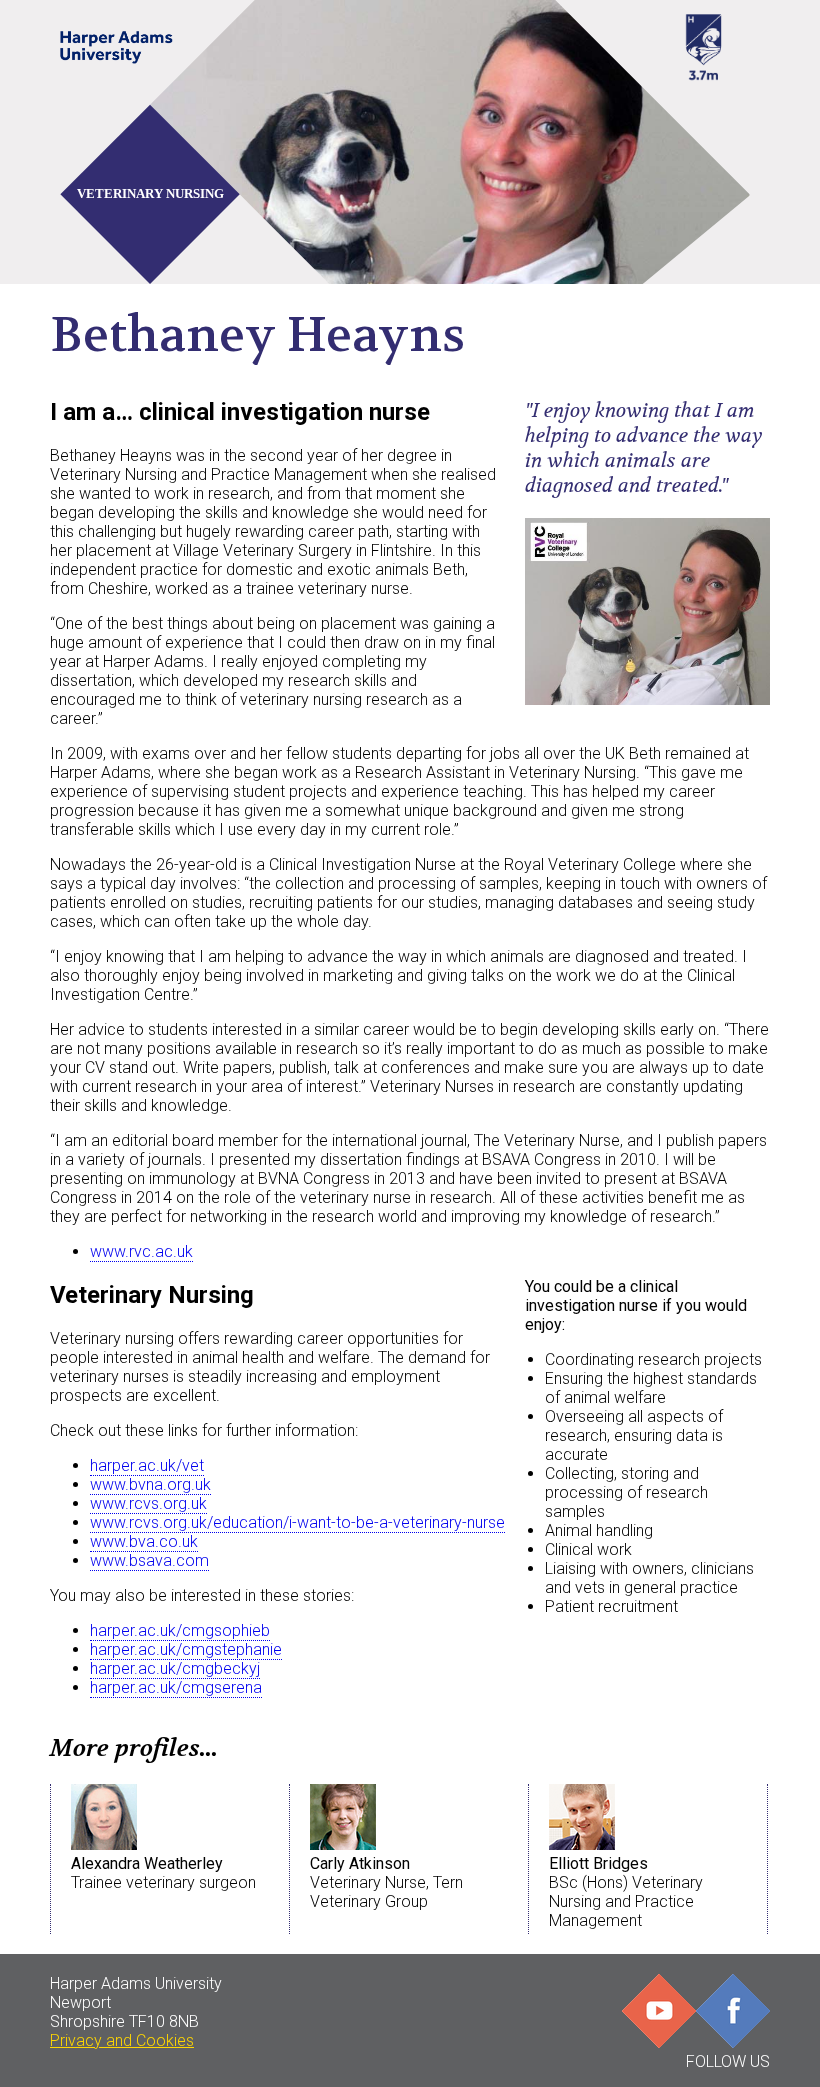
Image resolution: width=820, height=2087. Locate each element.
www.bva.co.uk (144, 1541)
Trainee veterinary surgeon (163, 1873)
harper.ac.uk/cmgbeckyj (175, 1668)
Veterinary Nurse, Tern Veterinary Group (386, 1882)
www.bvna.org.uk (150, 1484)
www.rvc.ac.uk (141, 1251)
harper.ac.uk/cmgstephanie (186, 1649)
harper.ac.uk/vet (147, 1465)
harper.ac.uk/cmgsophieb (180, 1630)
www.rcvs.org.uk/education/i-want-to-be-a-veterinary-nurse (297, 1522)
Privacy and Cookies (122, 2040)
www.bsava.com (149, 1560)
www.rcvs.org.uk (148, 1503)
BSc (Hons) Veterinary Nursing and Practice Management (626, 1892)
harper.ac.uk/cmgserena (176, 1687)
